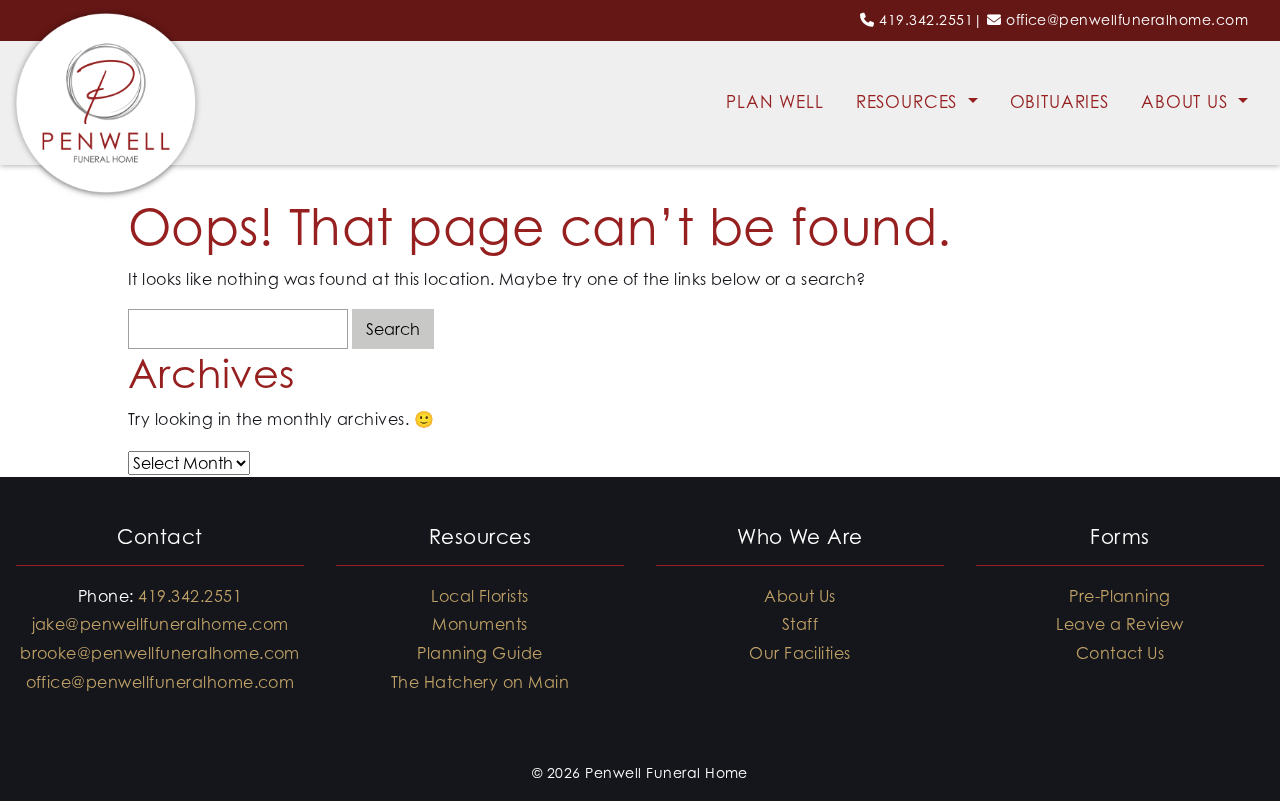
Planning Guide (480, 653)
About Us (1187, 102)
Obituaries (1060, 102)
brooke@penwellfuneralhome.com (160, 653)
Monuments (479, 624)
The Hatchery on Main (480, 682)
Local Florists (480, 596)
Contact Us (1120, 653)
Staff (800, 624)
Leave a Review (1120, 624)
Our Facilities (800, 653)
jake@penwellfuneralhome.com (160, 624)
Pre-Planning (1120, 596)
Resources (910, 102)
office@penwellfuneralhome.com (1127, 19)
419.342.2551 (926, 19)
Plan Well (775, 102)
